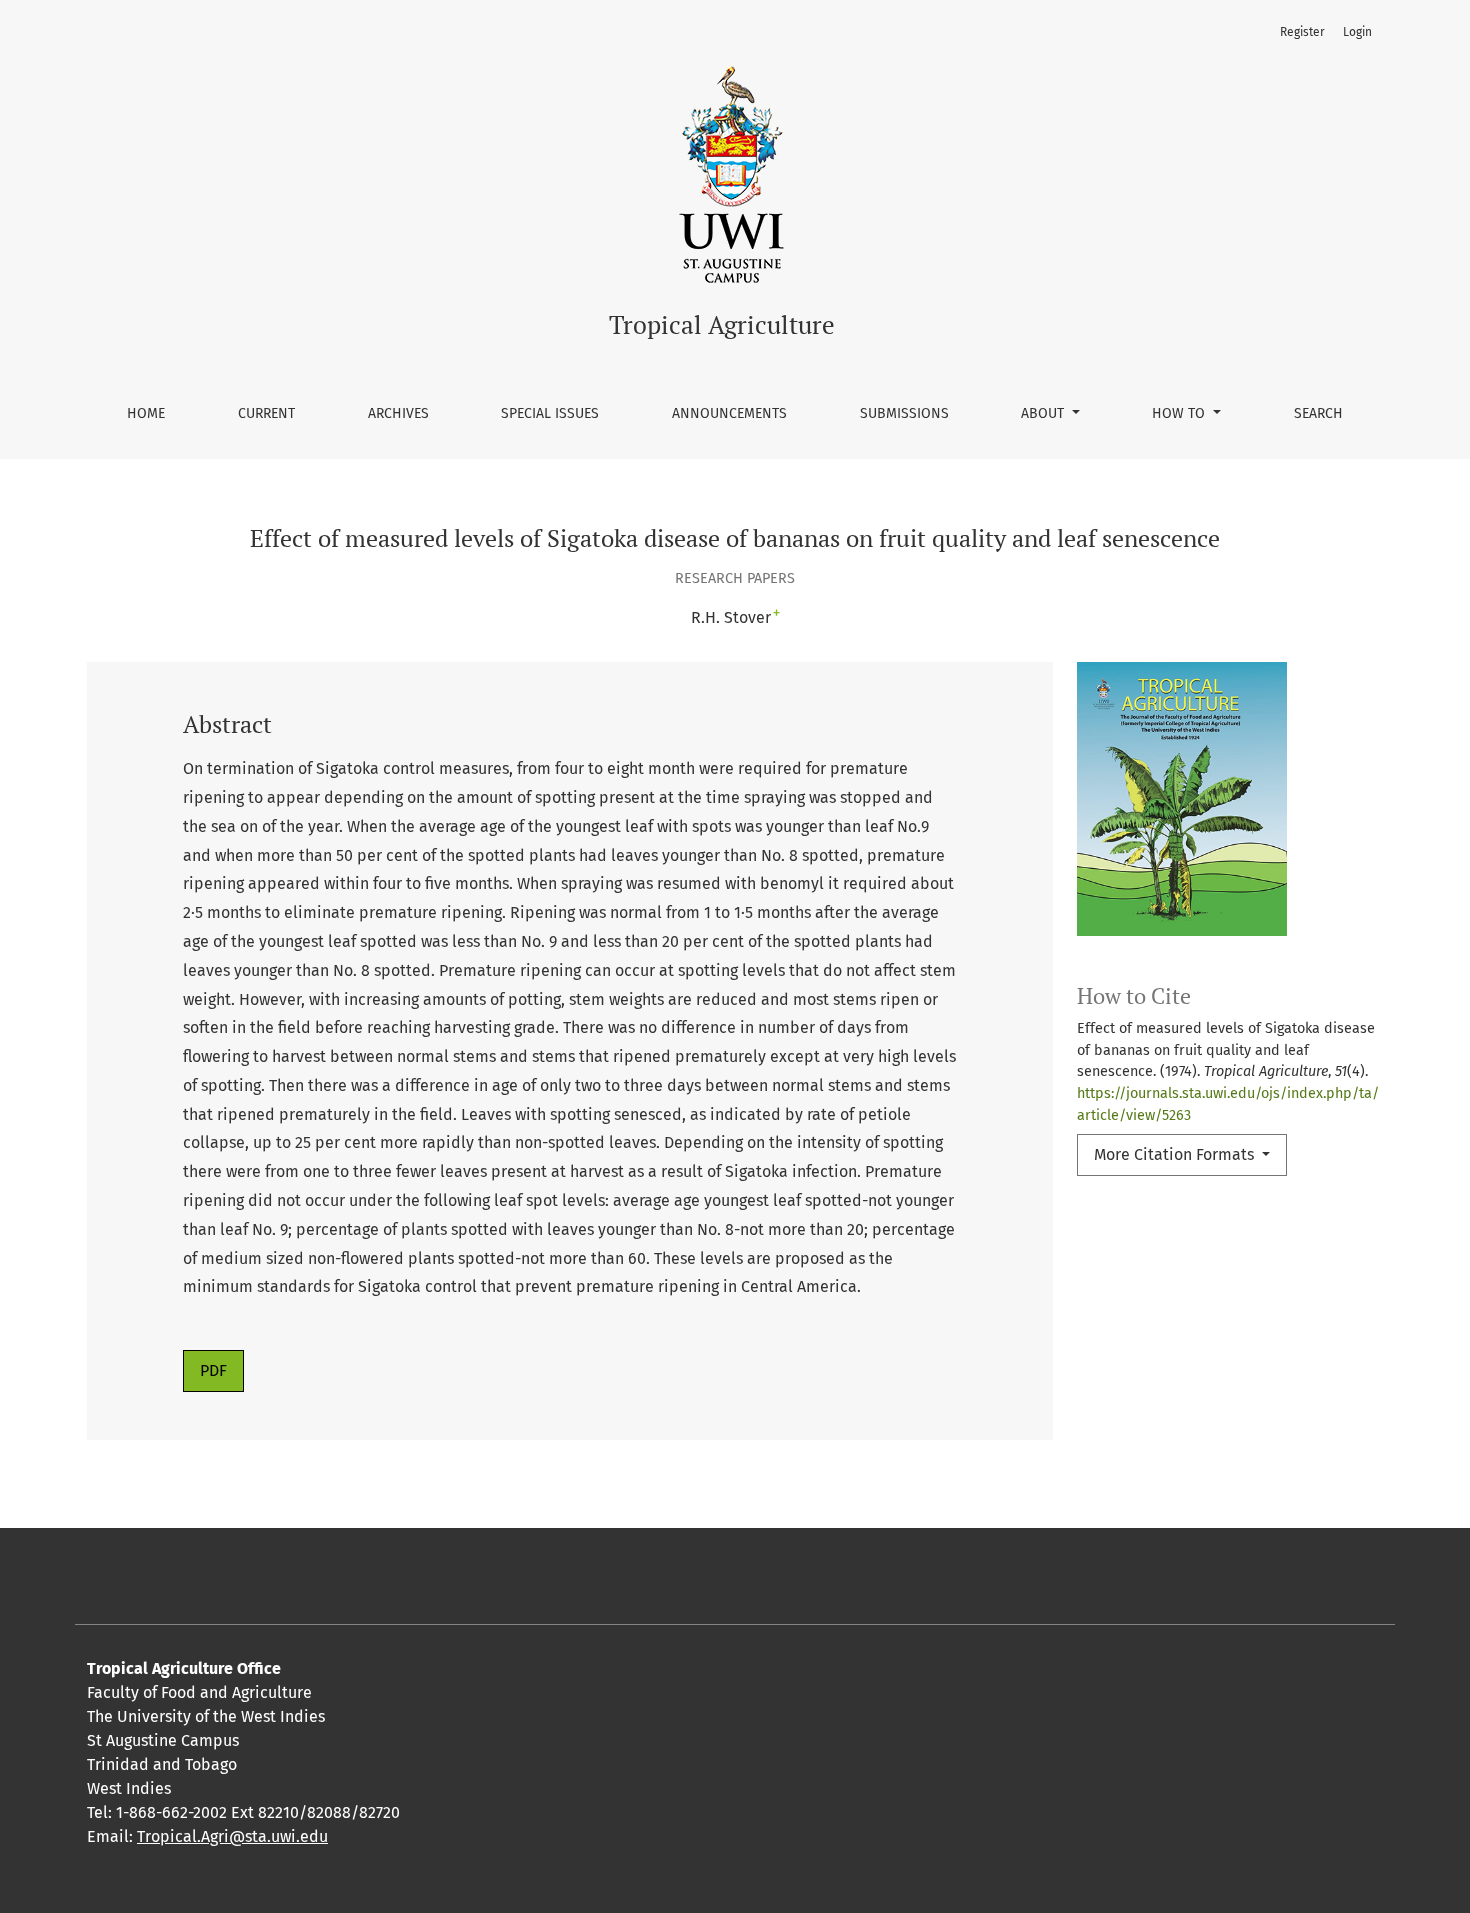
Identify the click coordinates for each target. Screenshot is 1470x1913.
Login (1357, 32)
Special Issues (550, 413)
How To (1180, 413)
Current (266, 413)
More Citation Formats (1176, 1154)
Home (146, 413)
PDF (213, 1370)
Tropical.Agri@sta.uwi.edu (232, 1836)
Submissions (904, 413)
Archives (398, 413)
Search (1318, 413)
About (1044, 413)
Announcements (729, 413)
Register (1302, 32)
